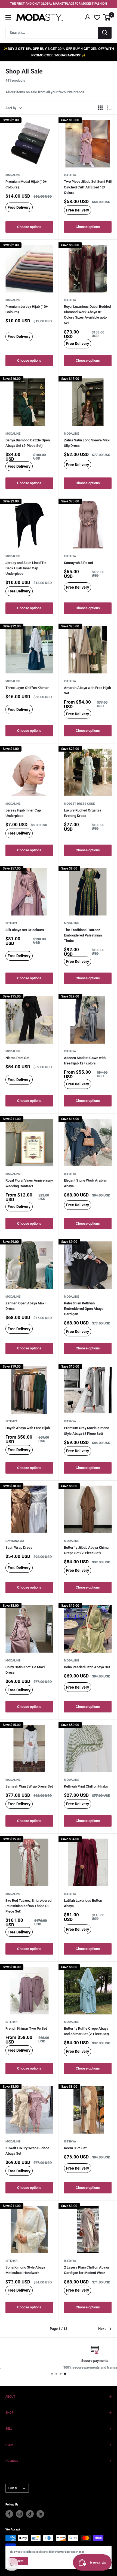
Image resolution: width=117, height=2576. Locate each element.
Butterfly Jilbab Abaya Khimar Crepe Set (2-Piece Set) (87, 1550)
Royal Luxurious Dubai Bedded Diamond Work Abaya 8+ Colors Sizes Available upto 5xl (87, 315)
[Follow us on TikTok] (30, 2514)
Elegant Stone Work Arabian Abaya (86, 1183)
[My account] (88, 17)
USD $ (13, 2488)
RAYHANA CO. (15, 1541)
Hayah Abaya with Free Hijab (28, 1428)
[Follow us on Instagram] (20, 2514)
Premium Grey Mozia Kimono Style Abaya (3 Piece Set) (87, 1431)
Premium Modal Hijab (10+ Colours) (26, 184)
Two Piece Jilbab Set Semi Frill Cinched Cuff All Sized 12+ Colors (88, 187)
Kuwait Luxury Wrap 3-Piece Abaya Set (27, 2151)
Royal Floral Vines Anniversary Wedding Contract (29, 1183)
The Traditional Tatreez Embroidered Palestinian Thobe (83, 935)
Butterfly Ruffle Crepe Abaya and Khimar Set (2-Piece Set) (87, 2031)
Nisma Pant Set (17, 1058)
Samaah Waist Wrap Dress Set (29, 1786)
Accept (19, 2561)
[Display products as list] (109, 108)
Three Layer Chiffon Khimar (27, 688)
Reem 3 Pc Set (75, 2148)
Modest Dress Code (79, 804)
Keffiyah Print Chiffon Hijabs (86, 1786)
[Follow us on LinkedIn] (40, 2514)
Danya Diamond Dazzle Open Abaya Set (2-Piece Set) (28, 443)
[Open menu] (8, 17)
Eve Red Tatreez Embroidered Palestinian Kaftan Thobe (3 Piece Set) (28, 1906)
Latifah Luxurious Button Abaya (83, 1903)
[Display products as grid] (100, 108)
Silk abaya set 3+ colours (25, 930)
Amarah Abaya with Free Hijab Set (87, 690)
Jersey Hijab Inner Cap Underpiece (23, 813)
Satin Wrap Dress (19, 1547)
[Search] (105, 33)
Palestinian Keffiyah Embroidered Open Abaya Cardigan (84, 1309)
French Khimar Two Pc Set (26, 2028)
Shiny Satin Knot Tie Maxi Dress (25, 1670)
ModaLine (13, 175)
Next (102, 2329)
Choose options (29, 227)
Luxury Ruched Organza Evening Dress (83, 813)
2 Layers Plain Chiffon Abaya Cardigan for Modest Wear (86, 2270)
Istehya (70, 175)
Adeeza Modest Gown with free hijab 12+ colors (85, 1061)
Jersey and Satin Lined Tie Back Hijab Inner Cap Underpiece (26, 568)
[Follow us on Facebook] (9, 2514)
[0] (107, 17)
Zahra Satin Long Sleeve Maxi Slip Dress (87, 443)
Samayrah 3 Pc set (78, 563)
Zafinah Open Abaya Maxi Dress (25, 1306)
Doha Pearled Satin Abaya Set (87, 1667)
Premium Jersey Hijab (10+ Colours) (27, 309)
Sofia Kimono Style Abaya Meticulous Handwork (25, 2270)
